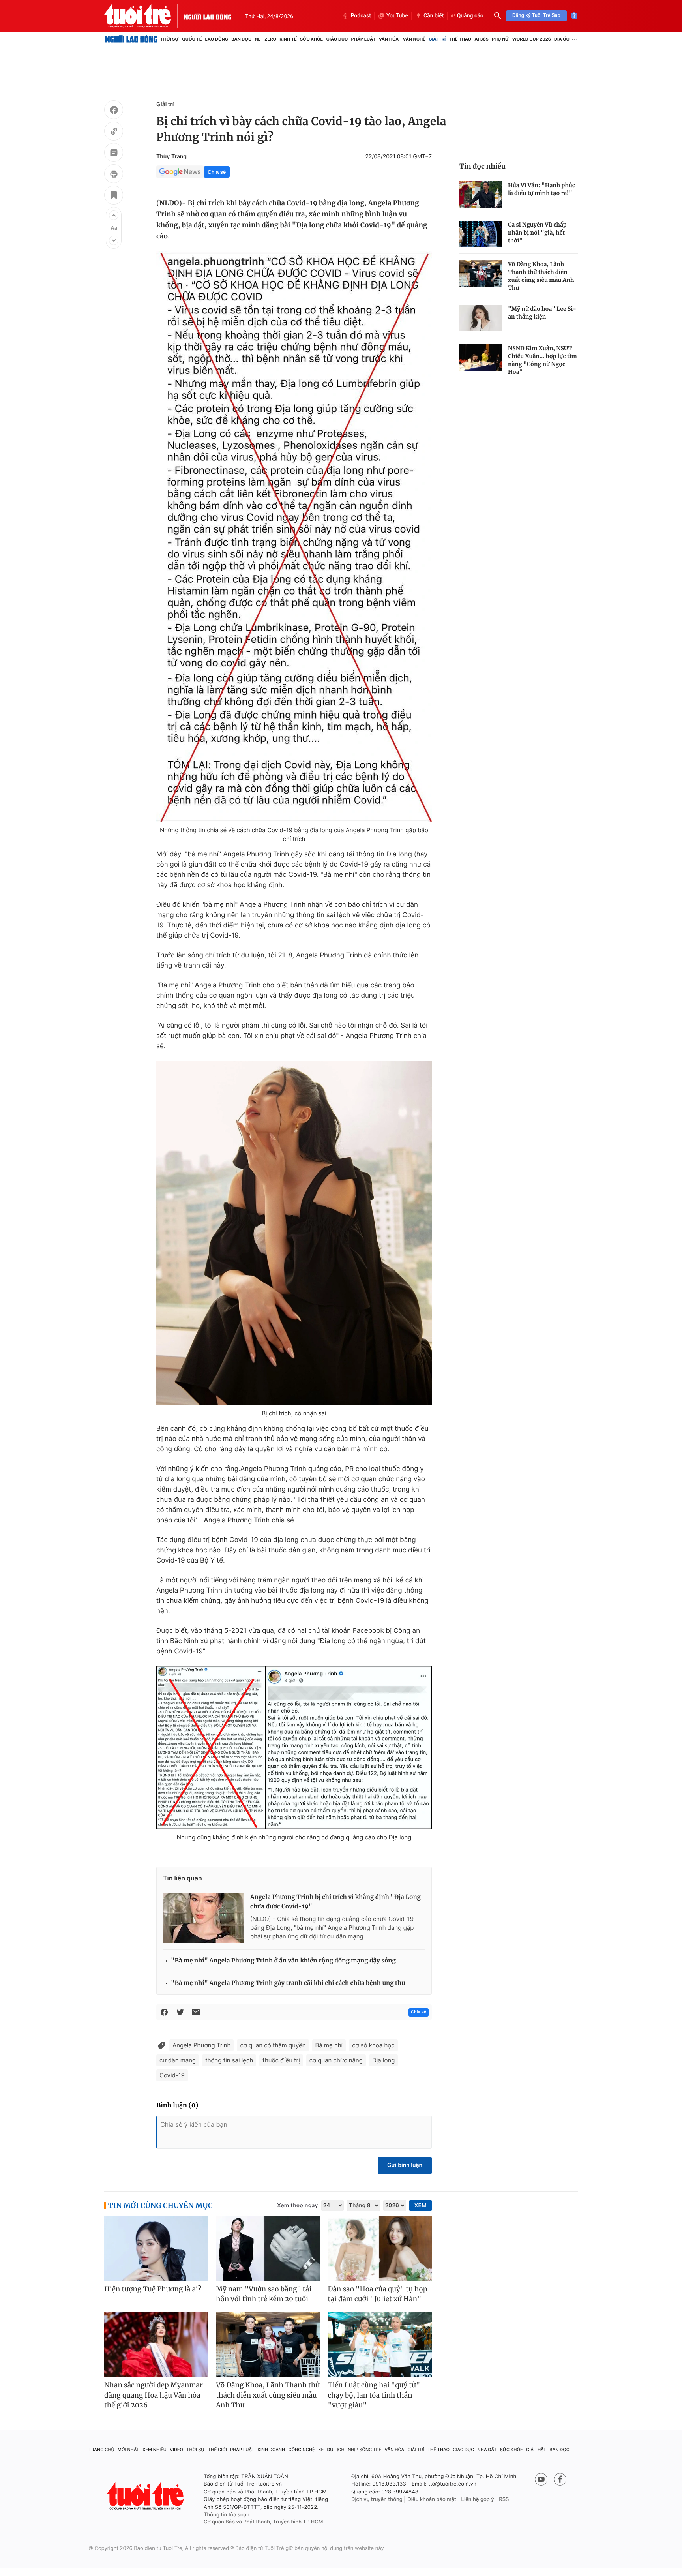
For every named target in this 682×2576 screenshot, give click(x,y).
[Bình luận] (114, 154)
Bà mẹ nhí (329, 2045)
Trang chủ (101, 2450)
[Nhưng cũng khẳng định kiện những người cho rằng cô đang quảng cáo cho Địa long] (294, 1748)
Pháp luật (363, 39)
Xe (321, 2450)
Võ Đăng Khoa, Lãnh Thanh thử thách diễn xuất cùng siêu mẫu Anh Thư (541, 276)
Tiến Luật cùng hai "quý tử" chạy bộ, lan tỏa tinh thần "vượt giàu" (374, 2395)
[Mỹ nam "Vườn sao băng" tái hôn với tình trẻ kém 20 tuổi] (268, 2249)
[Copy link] (114, 132)
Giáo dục (337, 39)
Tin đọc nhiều (482, 166)
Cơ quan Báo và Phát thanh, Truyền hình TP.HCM (263, 2522)
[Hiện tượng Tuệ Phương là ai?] (156, 2249)
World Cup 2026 (532, 39)
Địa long (383, 2060)
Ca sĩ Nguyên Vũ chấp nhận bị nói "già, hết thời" (537, 233)
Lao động (217, 39)
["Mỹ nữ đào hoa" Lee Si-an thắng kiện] (481, 318)
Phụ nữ (500, 39)
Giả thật (536, 2450)
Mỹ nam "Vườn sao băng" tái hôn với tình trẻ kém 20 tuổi (264, 2294)
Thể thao (460, 39)
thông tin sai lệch (229, 2060)
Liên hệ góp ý (478, 2499)
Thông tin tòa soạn (227, 2515)
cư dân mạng (178, 2060)
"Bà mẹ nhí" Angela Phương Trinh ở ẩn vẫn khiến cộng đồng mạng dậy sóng (283, 1961)
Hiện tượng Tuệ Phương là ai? (153, 2289)
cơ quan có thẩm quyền (273, 2045)
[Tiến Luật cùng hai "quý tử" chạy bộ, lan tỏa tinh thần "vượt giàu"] (380, 2345)
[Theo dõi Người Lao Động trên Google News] (180, 172)
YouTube (397, 16)
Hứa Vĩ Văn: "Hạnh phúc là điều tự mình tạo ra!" (541, 189)
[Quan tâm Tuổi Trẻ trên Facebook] (560, 2479)
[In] (114, 175)
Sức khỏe (311, 39)
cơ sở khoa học (373, 2045)
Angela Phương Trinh (201, 2045)
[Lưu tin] (114, 196)
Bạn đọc (241, 39)
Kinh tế (288, 39)
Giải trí (437, 39)
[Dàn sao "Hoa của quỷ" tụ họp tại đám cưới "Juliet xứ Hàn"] (380, 2249)
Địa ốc (562, 39)
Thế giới (217, 2450)
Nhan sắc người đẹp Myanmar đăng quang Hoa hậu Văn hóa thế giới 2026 (154, 2395)
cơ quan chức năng (336, 2060)
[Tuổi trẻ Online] (146, 2496)
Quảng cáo (470, 16)
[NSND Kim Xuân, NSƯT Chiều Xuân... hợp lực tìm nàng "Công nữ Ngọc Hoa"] (481, 357)
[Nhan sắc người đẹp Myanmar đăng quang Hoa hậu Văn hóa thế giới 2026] (156, 2345)
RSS (504, 2499)
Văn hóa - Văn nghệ (402, 39)
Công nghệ (302, 2450)
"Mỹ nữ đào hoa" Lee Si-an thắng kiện (542, 313)
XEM (421, 2205)
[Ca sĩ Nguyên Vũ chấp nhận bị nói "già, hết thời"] (481, 234)
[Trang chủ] (131, 39)
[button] (114, 215)
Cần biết (434, 16)
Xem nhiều (155, 2450)
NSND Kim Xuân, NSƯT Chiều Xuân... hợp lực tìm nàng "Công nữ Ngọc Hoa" (542, 360)
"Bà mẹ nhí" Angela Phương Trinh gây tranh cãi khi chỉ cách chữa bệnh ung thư (288, 1983)
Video (176, 2450)
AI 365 (481, 39)
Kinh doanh (272, 2450)
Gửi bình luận (405, 2165)
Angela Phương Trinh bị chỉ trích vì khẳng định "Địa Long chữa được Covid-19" (335, 1902)
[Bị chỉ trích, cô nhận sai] (294, 1233)
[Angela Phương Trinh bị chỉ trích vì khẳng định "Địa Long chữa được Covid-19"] (203, 1918)
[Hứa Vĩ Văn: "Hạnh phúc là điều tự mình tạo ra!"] (481, 194)
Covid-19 (172, 2075)
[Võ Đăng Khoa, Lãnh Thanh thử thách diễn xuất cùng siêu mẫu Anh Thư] (481, 273)
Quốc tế (192, 39)
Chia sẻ (217, 172)
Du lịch (335, 2450)
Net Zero (265, 39)
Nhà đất (487, 2450)
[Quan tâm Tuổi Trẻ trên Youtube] (541, 2479)
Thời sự (170, 39)
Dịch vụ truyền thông (377, 2499)
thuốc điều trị (281, 2060)
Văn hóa (395, 2450)
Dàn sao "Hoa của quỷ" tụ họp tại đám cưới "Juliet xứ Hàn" (378, 2294)
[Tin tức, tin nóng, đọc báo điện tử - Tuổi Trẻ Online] (144, 16)
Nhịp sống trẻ (364, 2450)
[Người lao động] (208, 16)
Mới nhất (128, 2450)
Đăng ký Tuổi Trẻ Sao (536, 16)
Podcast (361, 16)
